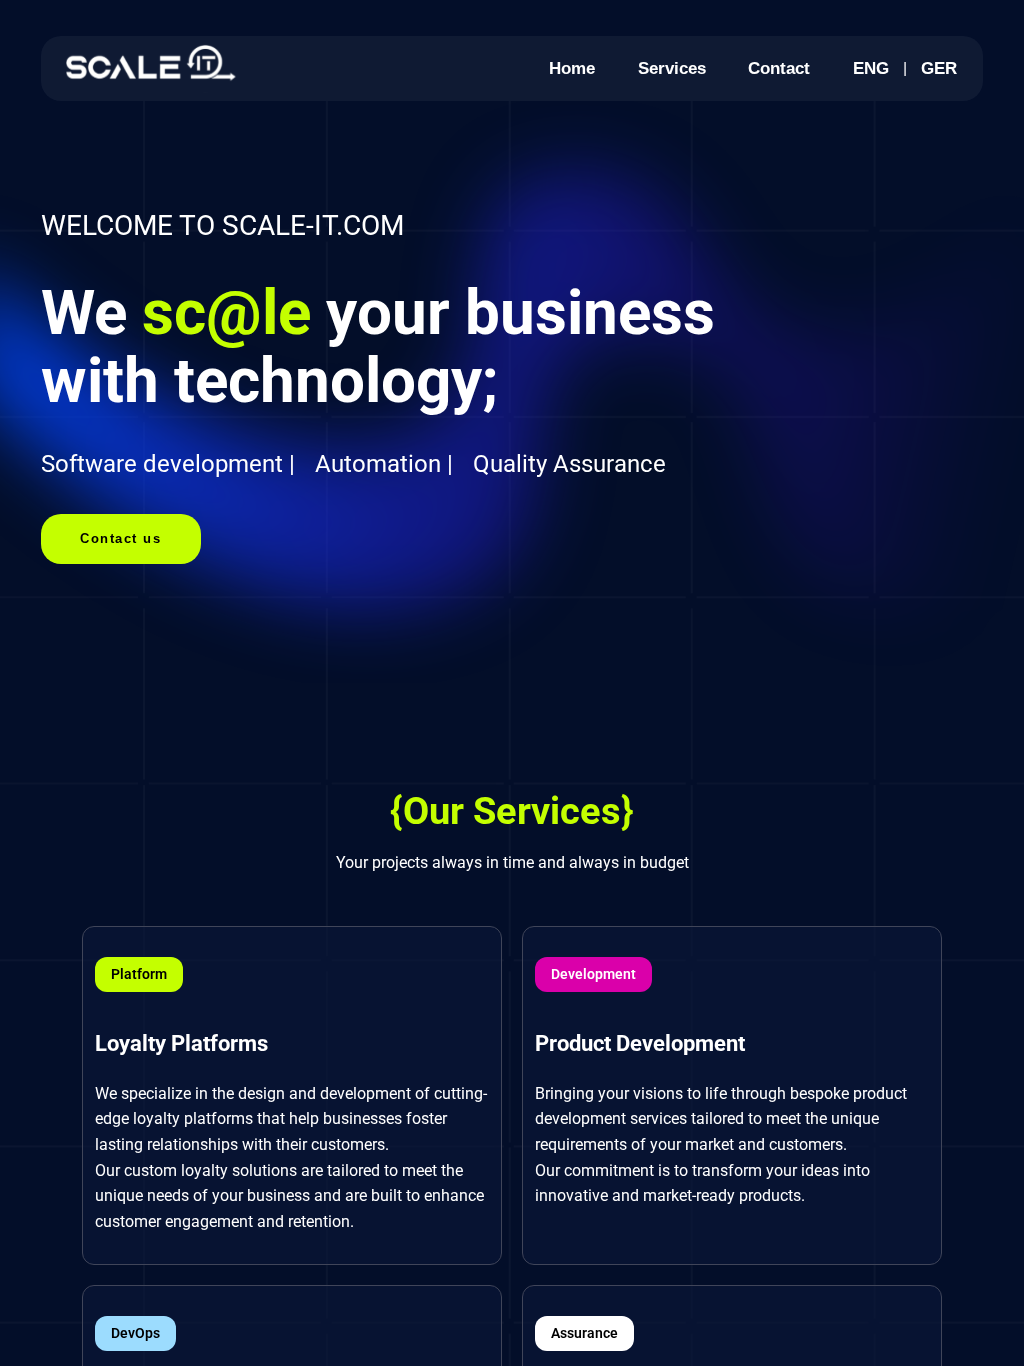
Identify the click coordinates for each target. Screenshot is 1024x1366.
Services (672, 68)
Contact (779, 68)
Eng (871, 68)
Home (572, 68)
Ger (939, 68)
